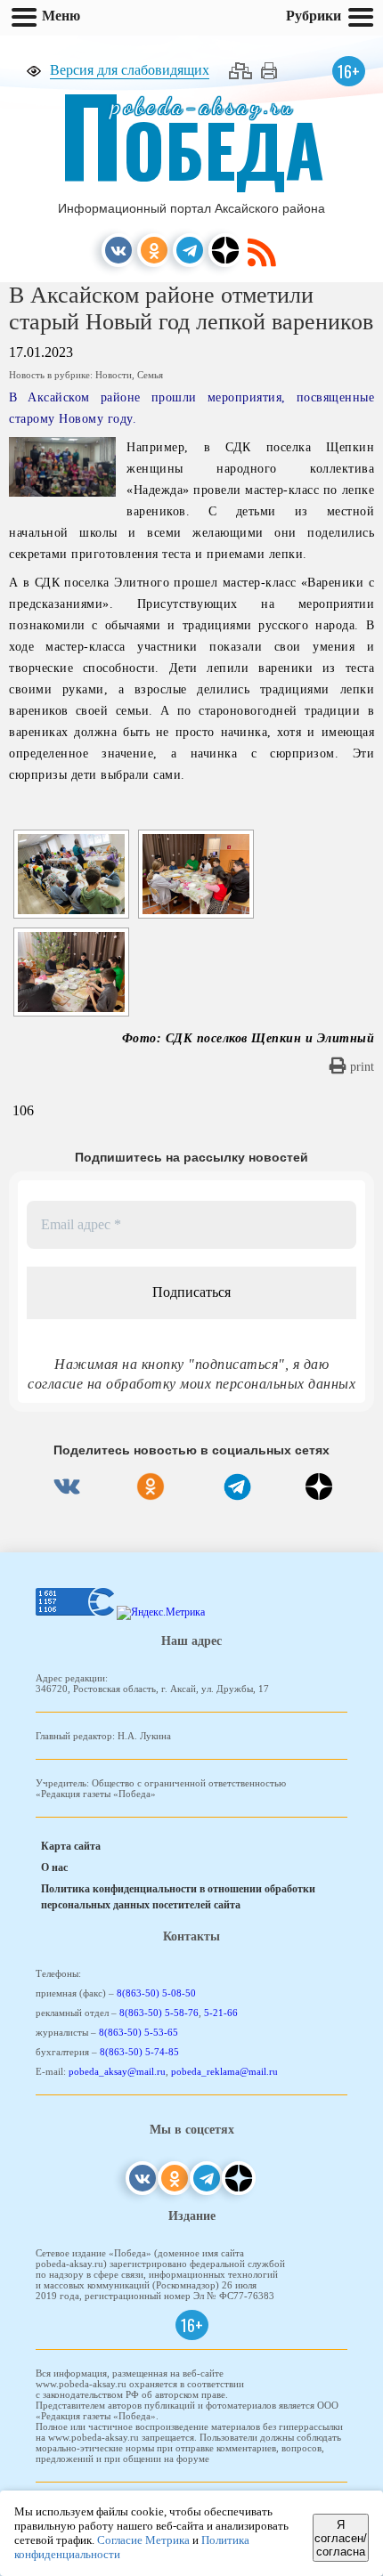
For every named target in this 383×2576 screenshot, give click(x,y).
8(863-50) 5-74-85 (139, 2052)
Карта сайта (71, 1846)
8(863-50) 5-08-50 (156, 1993)
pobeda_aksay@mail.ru (117, 2071)
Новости (114, 375)
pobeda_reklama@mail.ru (224, 2071)
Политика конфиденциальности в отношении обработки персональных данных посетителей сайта (178, 1897)
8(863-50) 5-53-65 (139, 2032)
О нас (54, 1867)
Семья (150, 375)
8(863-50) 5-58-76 (159, 2013)
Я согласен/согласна (341, 2538)
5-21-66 (221, 2013)
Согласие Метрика (143, 2540)
